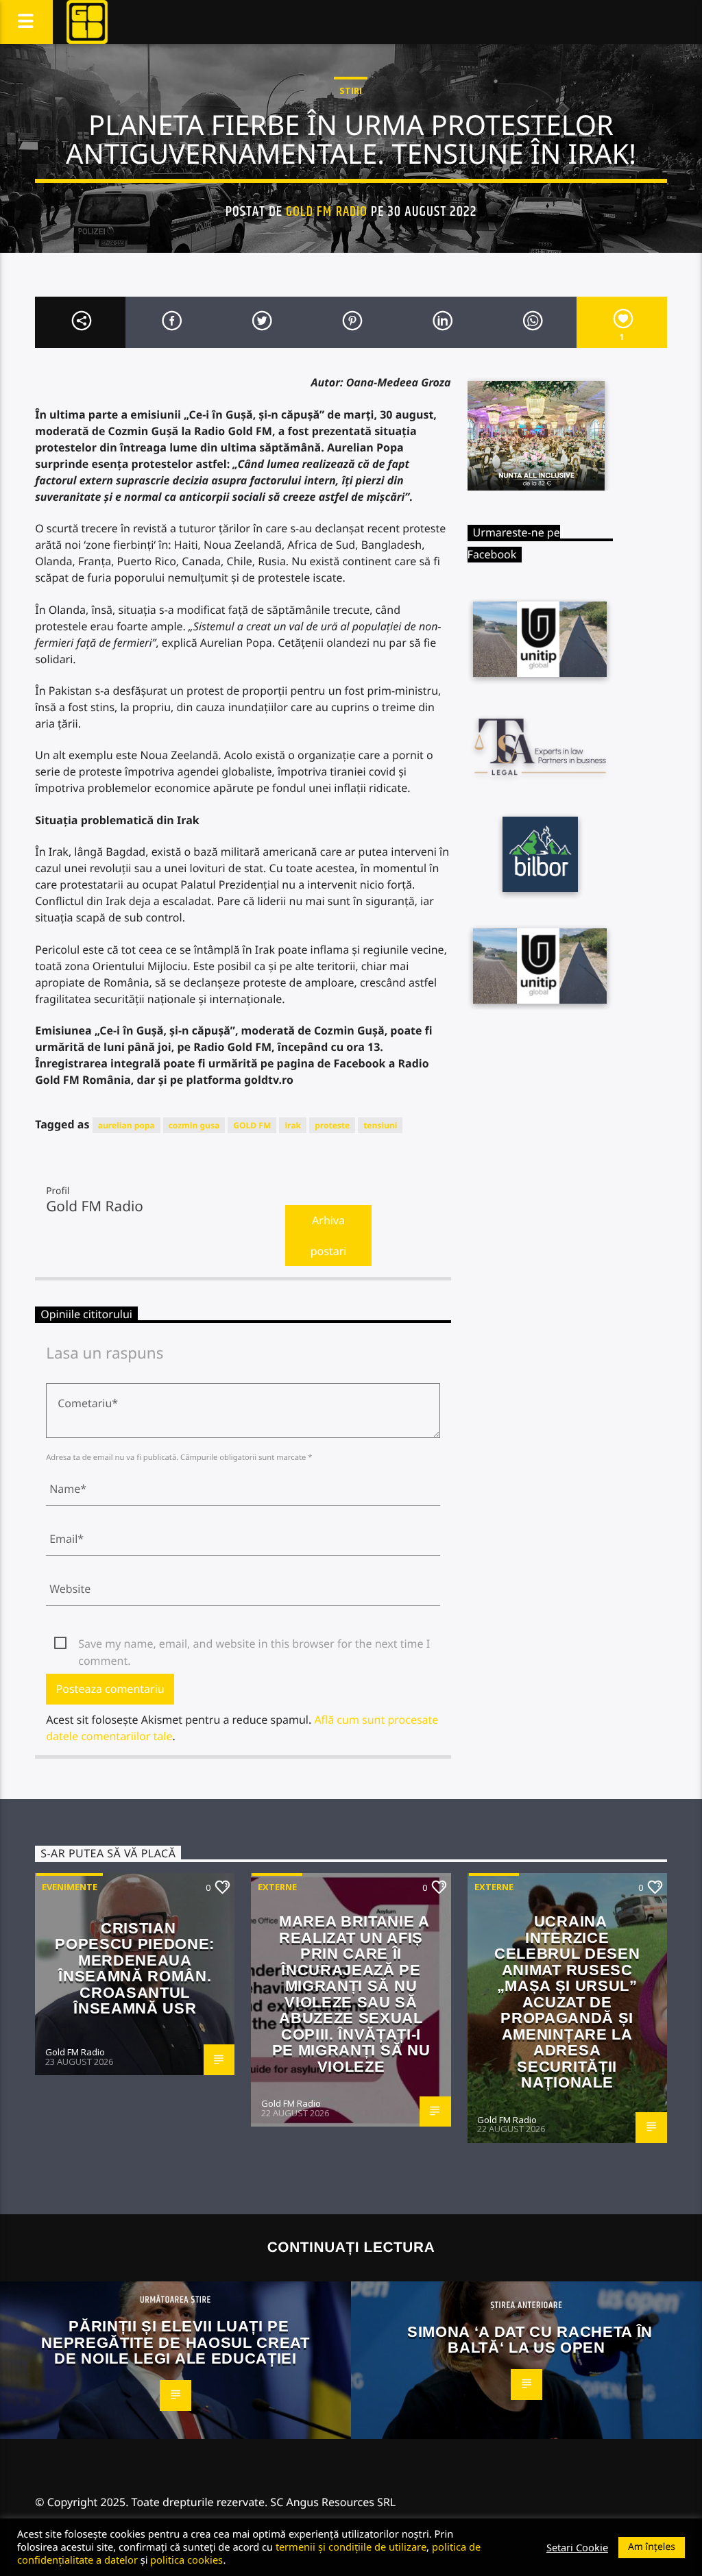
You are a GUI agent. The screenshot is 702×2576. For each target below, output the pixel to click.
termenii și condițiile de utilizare (351, 2547)
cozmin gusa (194, 1125)
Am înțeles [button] (652, 2547)
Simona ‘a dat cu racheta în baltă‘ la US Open (530, 2340)
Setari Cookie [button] (577, 2547)
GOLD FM (252, 1125)
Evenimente (70, 1887)
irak (293, 1125)
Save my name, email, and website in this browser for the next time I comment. (254, 1644)
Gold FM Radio (327, 212)
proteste (332, 1125)
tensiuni (380, 1125)
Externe (277, 1887)
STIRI (351, 90)
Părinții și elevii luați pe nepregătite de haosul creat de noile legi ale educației (175, 2342)
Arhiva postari (329, 1236)
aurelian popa (126, 1125)
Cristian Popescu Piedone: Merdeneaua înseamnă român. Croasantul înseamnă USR (135, 1969)
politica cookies (186, 2560)
